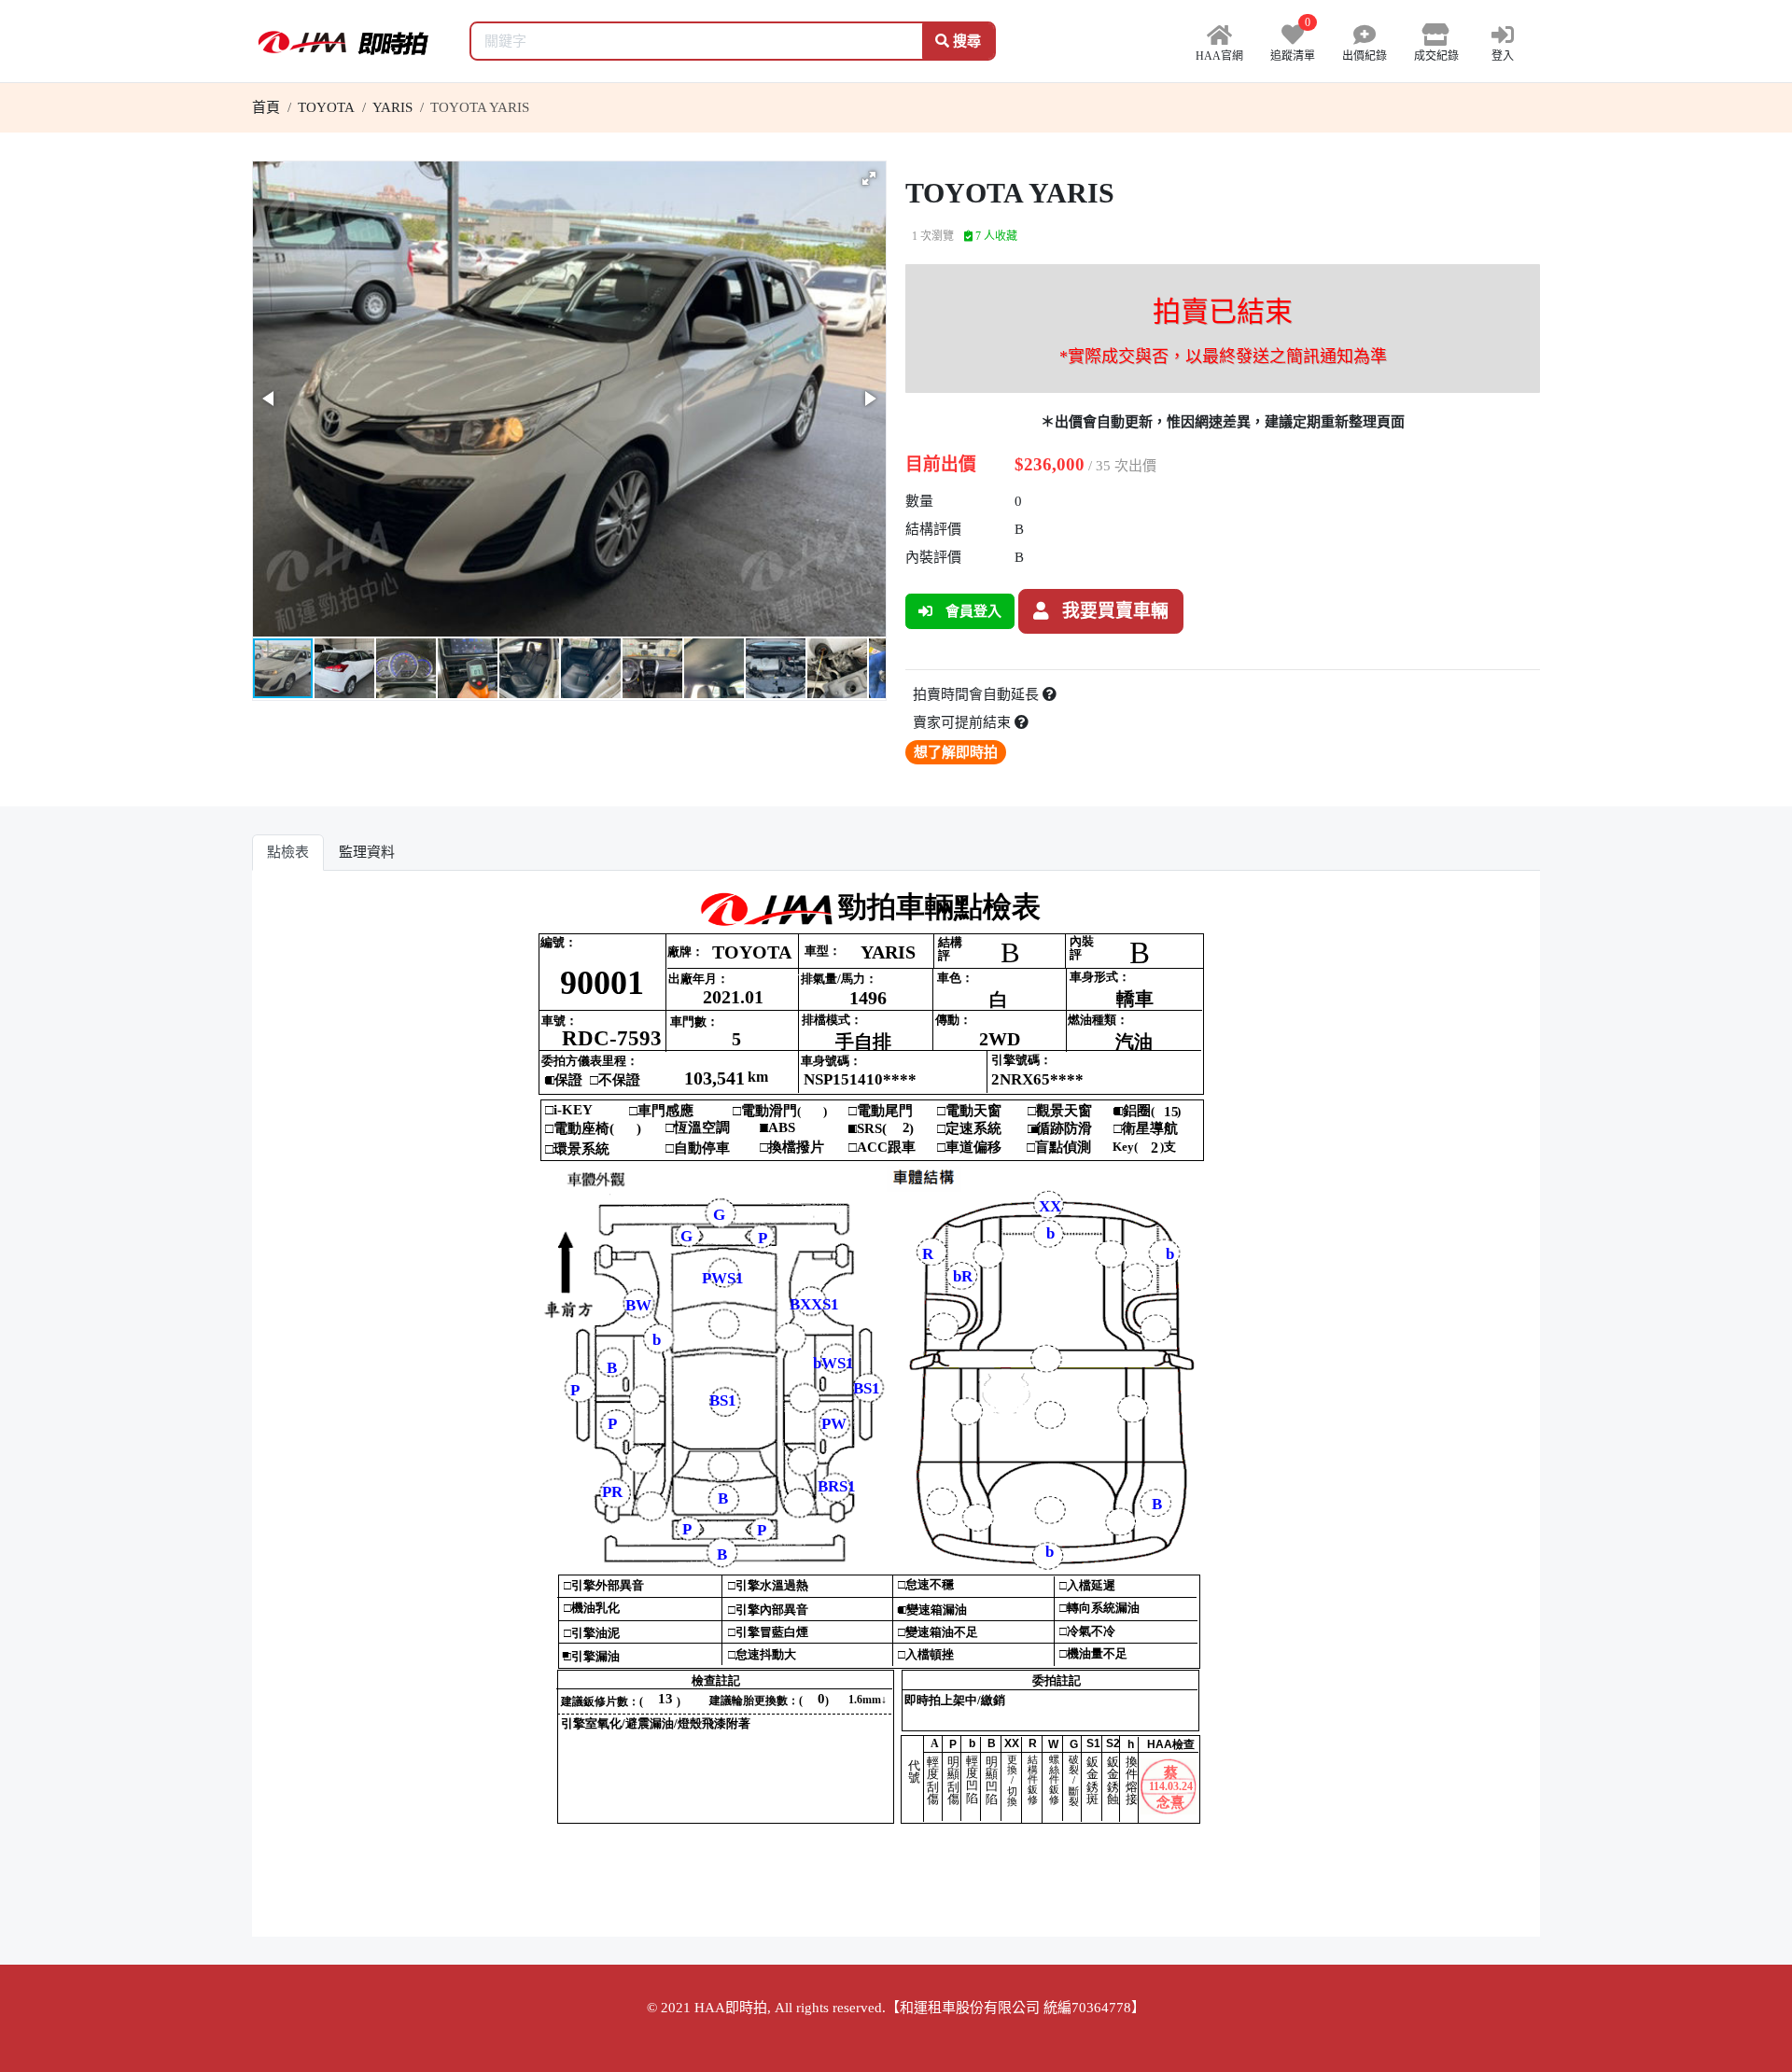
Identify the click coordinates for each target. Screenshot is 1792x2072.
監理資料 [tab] (367, 852)
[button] (869, 178)
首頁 (266, 107)
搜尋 (965, 41)
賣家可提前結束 (964, 722)
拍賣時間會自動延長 (978, 694)
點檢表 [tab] (288, 852)
